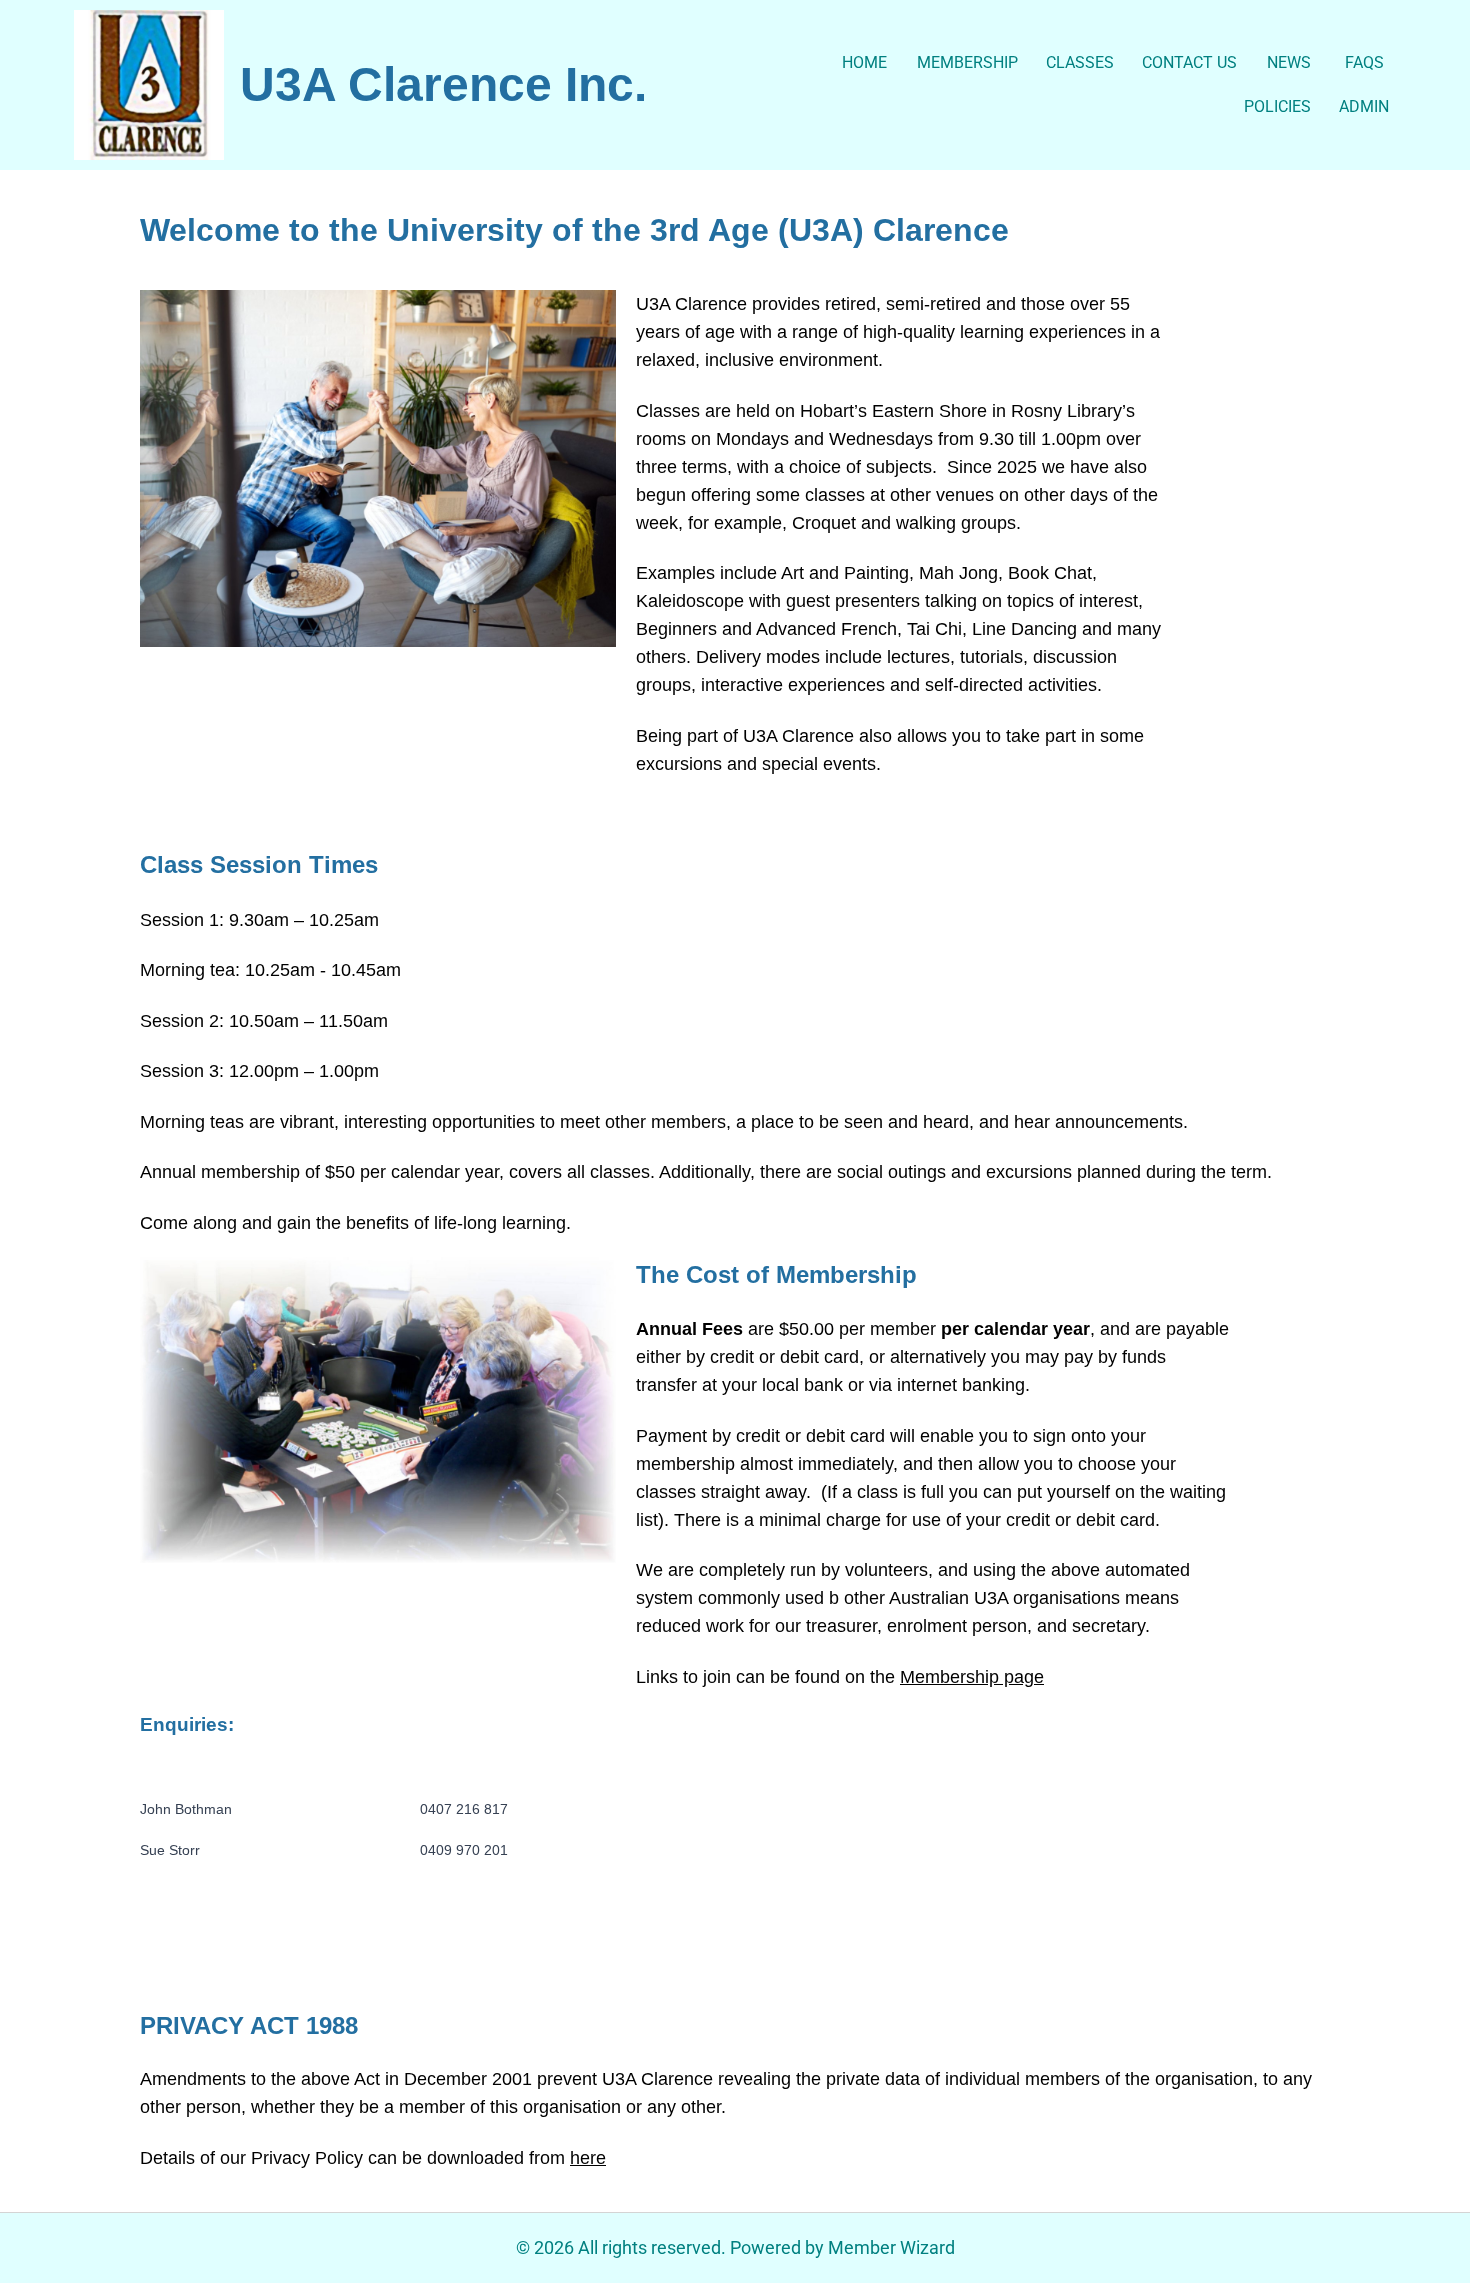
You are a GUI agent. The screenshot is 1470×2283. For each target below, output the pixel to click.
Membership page (972, 1677)
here (588, 2158)
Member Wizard (891, 2247)
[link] (149, 85)
